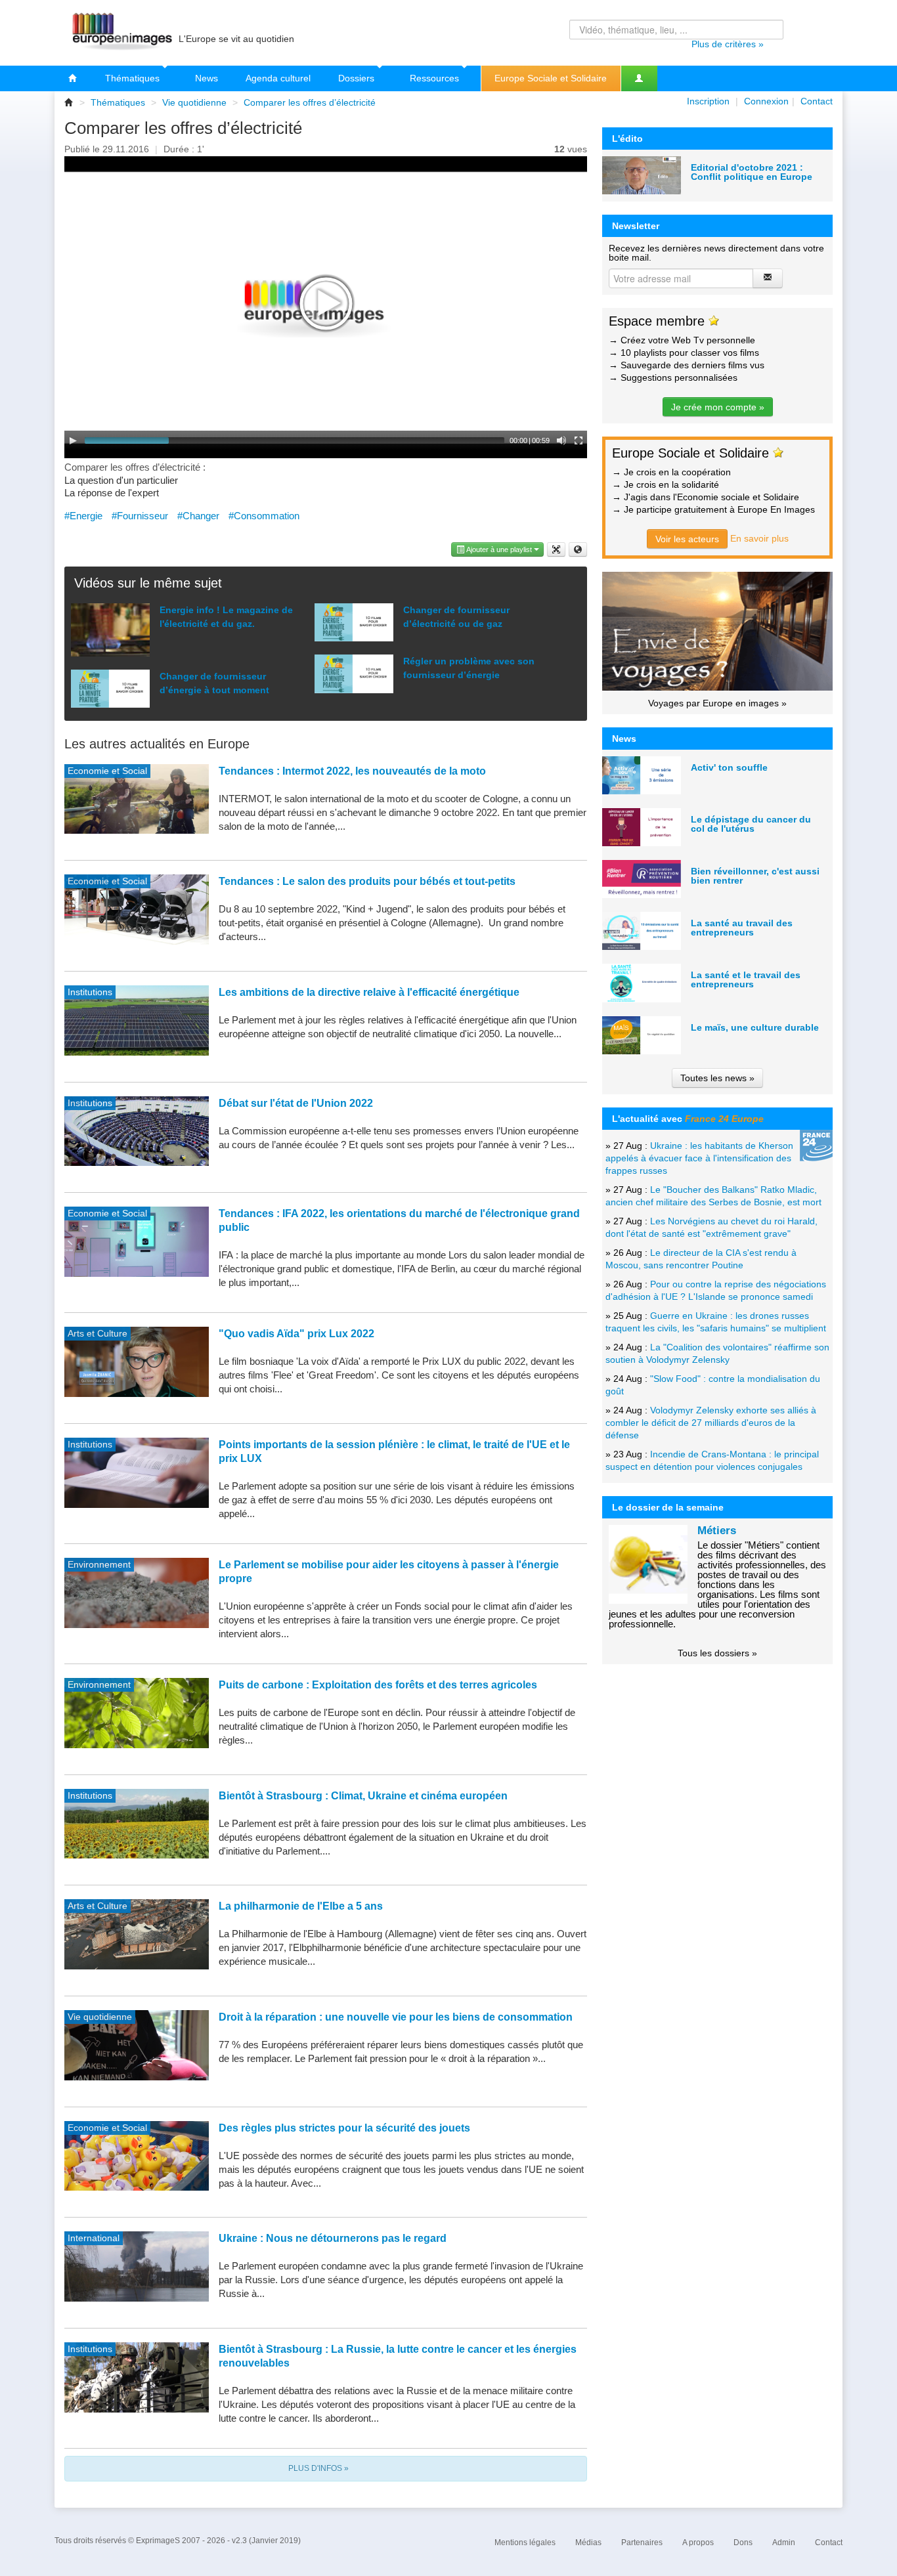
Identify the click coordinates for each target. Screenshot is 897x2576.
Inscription (708, 101)
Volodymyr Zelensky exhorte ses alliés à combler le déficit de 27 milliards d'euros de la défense (711, 1423)
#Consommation (264, 516)
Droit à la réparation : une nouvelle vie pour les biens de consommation (396, 2017)
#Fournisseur (140, 516)
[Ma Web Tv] (639, 78)
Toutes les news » (717, 1078)
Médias (588, 2543)
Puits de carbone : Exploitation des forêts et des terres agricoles (378, 1685)
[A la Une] (73, 78)
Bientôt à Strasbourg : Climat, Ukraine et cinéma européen (363, 1796)
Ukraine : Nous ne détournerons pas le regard (333, 2238)
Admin (784, 2543)
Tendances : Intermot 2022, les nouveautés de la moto (352, 771)
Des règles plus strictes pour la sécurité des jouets (344, 2128)
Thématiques (134, 78)
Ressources (436, 78)
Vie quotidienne (194, 102)
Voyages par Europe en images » (717, 703)
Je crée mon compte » (718, 407)
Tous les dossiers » (717, 1653)
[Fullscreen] (579, 440)
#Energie (83, 516)
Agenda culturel (278, 78)
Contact (817, 101)
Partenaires (642, 2543)
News (207, 78)
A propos (698, 2543)
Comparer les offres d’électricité (310, 102)
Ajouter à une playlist (499, 549)
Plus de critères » (728, 44)
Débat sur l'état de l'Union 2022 (296, 1103)
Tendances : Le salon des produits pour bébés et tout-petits (367, 881)
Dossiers (358, 78)
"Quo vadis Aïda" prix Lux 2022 (296, 1334)
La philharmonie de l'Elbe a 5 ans (301, 1906)
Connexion (766, 101)
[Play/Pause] (73, 440)
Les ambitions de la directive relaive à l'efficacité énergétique (369, 992)
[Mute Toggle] (561, 440)
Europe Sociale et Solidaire (551, 78)
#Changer (198, 516)
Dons (743, 2543)
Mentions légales (525, 2543)
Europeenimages (120, 33)
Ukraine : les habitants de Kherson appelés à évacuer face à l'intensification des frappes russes (699, 1158)
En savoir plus (759, 538)
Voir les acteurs (687, 539)
